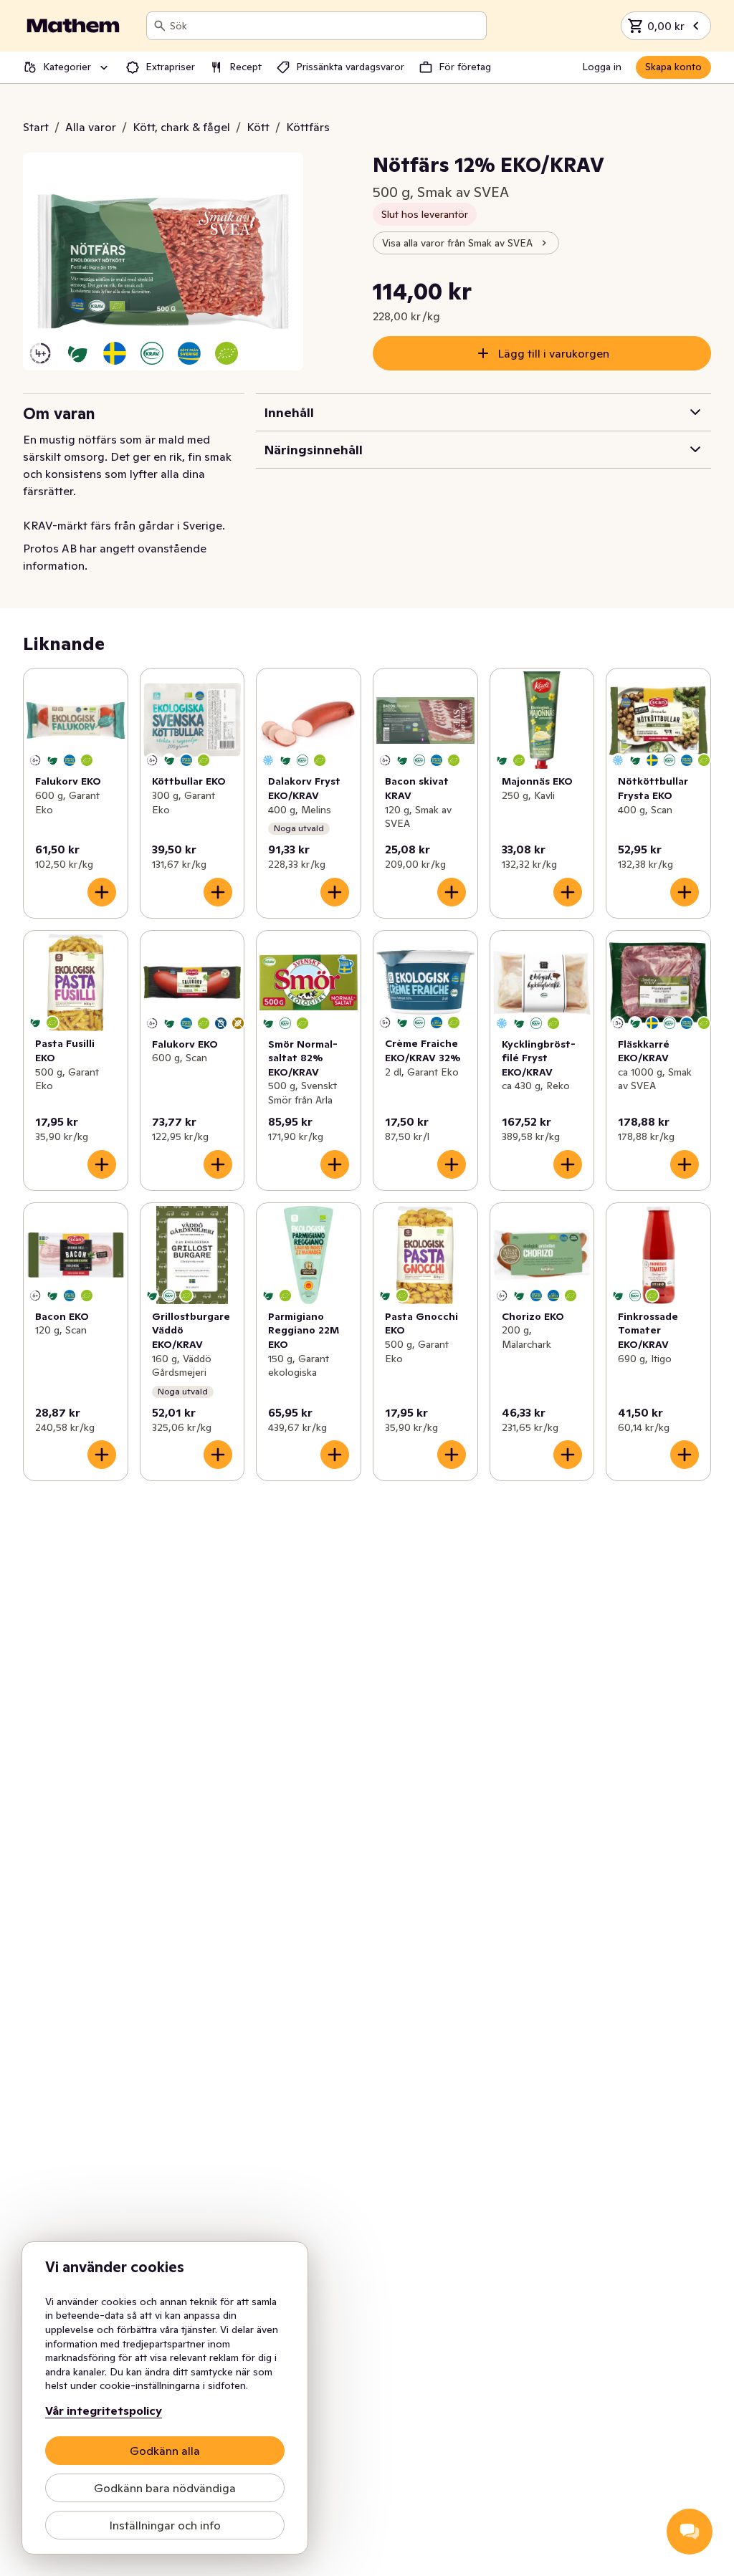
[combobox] (325, 26)
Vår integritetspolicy (104, 2410)
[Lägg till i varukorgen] (102, 892)
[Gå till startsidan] (73, 26)
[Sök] (160, 26)
